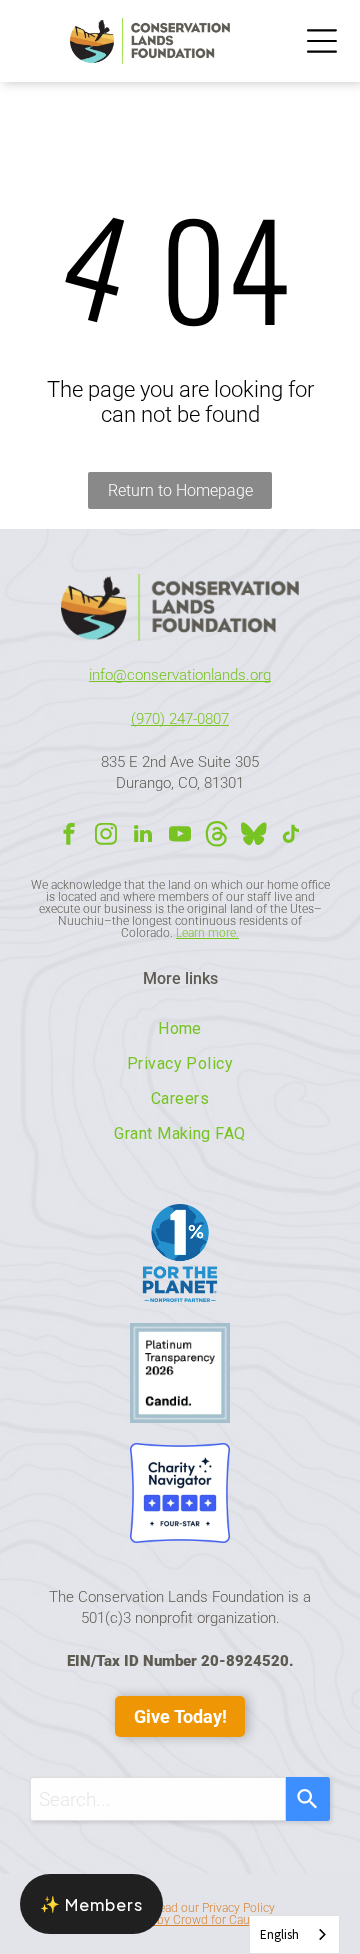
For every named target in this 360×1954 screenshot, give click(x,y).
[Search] (308, 1799)
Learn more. (207, 933)
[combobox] (157, 1799)
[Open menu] (322, 41)
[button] (91, 1904)
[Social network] (217, 836)
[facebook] (69, 836)
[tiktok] (291, 836)
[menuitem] (179, 1028)
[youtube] (180, 836)
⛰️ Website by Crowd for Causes (180, 1920)
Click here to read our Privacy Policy (180, 1908)
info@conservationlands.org (180, 675)
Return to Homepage (180, 490)
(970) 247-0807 (180, 719)
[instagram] (106, 836)
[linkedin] (143, 836)
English (279, 1934)
